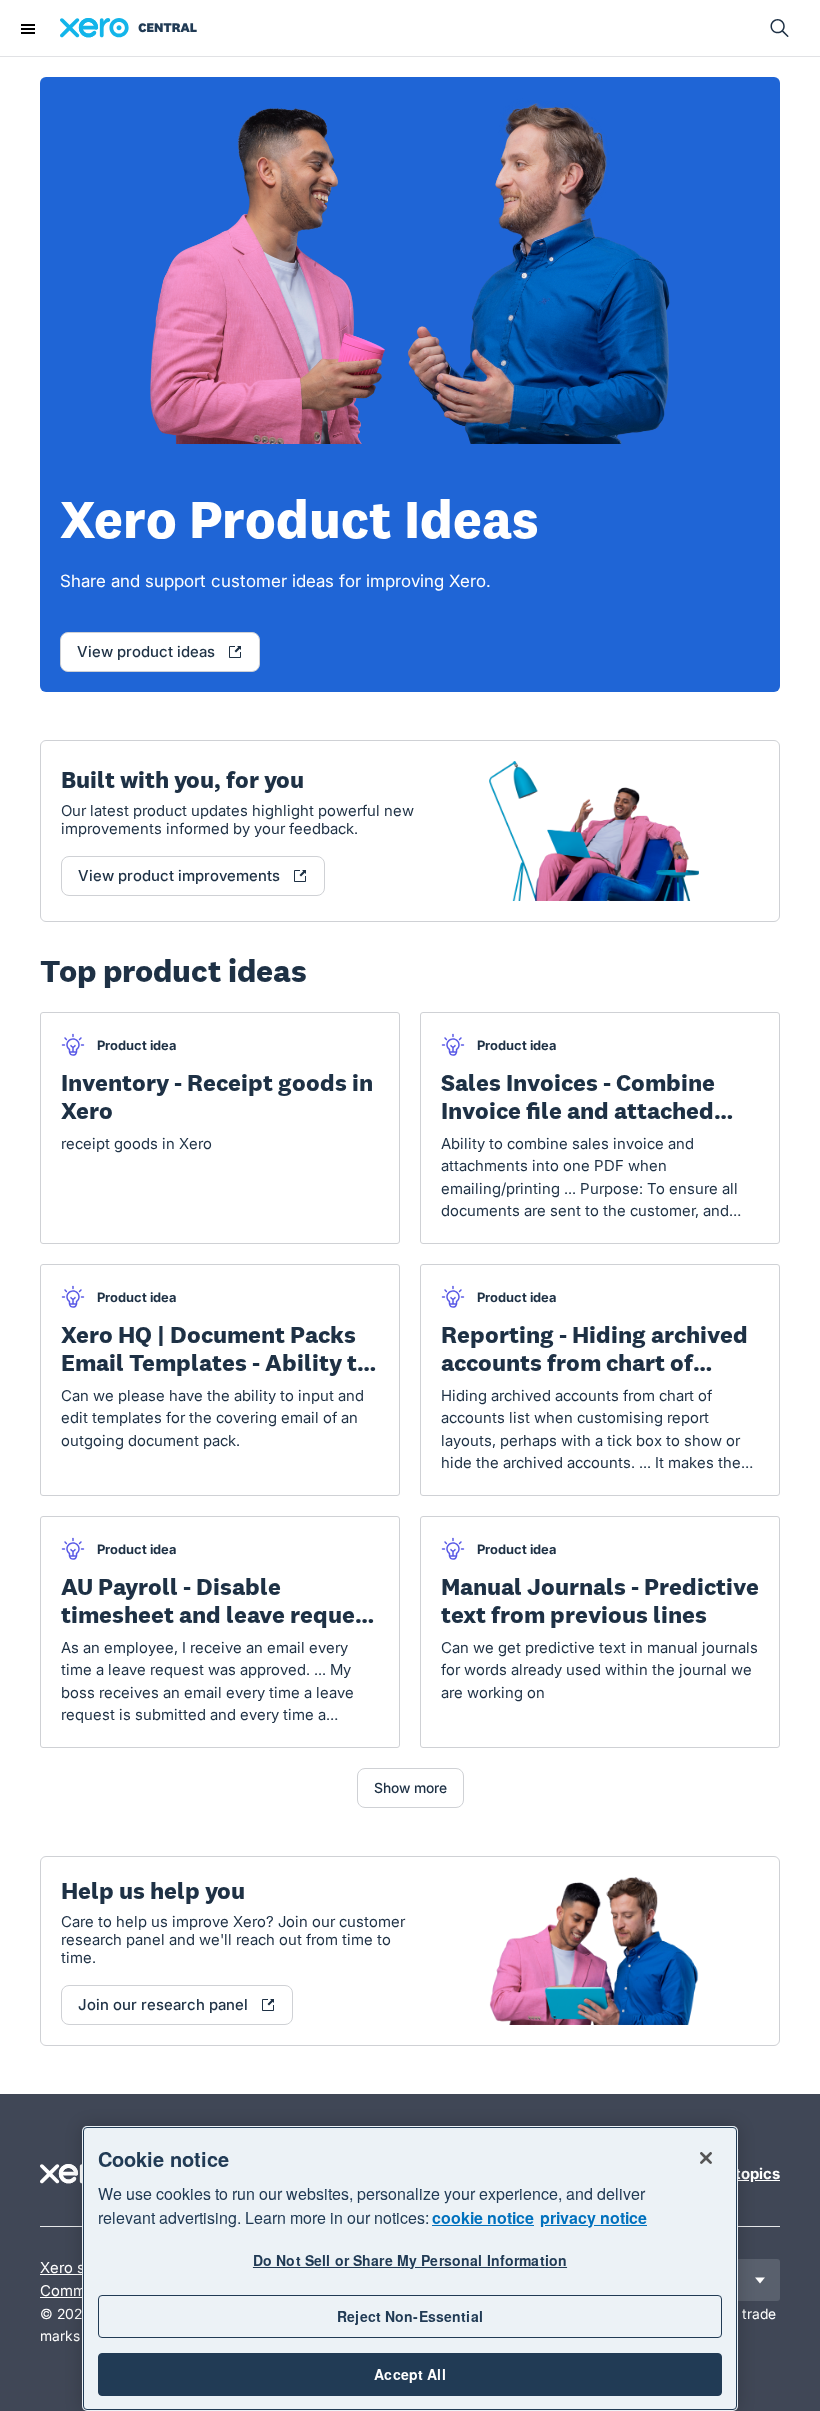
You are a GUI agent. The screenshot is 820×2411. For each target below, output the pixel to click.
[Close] (706, 2158)
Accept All (409, 2374)
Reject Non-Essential (410, 2316)
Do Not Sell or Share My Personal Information (410, 2260)
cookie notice (483, 2217)
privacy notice (593, 2217)
